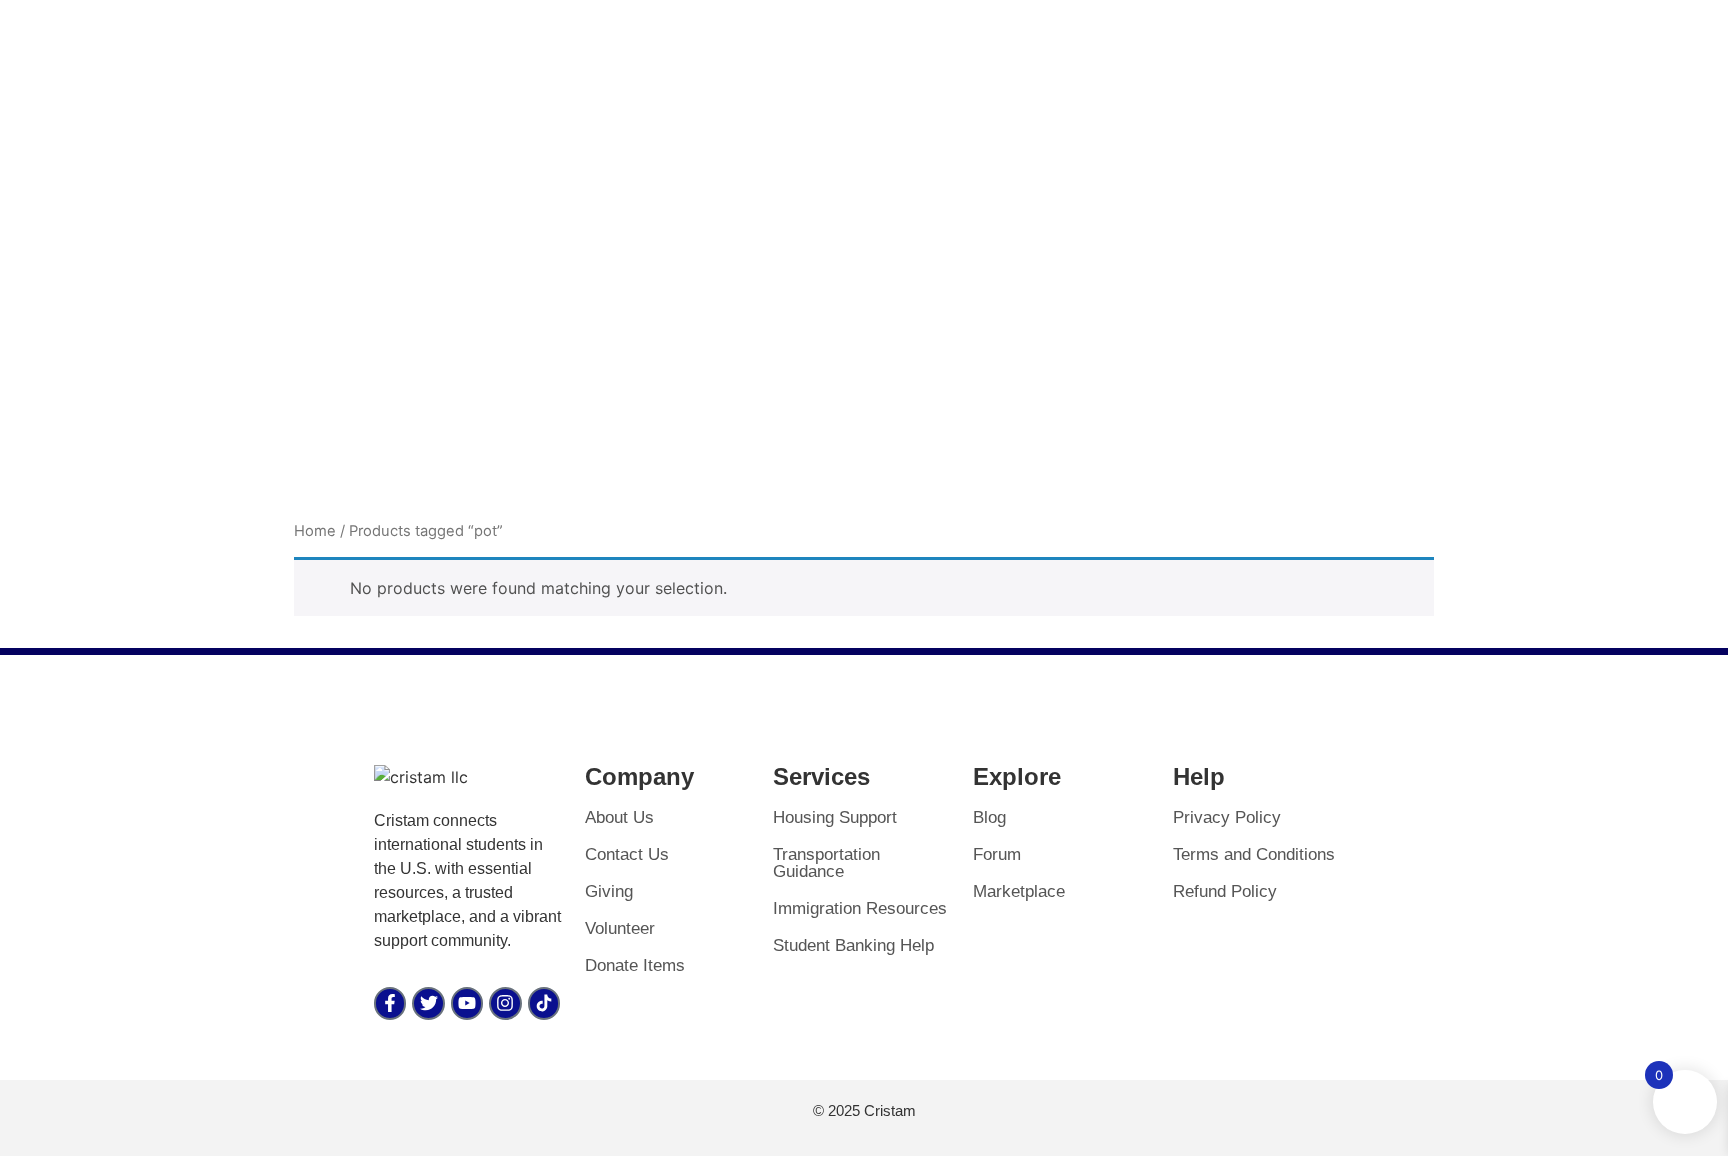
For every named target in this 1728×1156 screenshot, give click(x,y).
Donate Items (635, 965)
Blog (989, 817)
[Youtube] (467, 1003)
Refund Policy (1225, 891)
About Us (619, 817)
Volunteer (620, 928)
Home (315, 531)
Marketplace (1019, 891)
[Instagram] (505, 1003)
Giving (609, 891)
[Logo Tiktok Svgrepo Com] (544, 1003)
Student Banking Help (853, 945)
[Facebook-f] (390, 1003)
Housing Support (835, 817)
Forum (997, 854)
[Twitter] (428, 1003)
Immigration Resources (860, 908)
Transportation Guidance (826, 863)
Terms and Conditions (1254, 854)
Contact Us (627, 854)
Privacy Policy (1227, 817)
